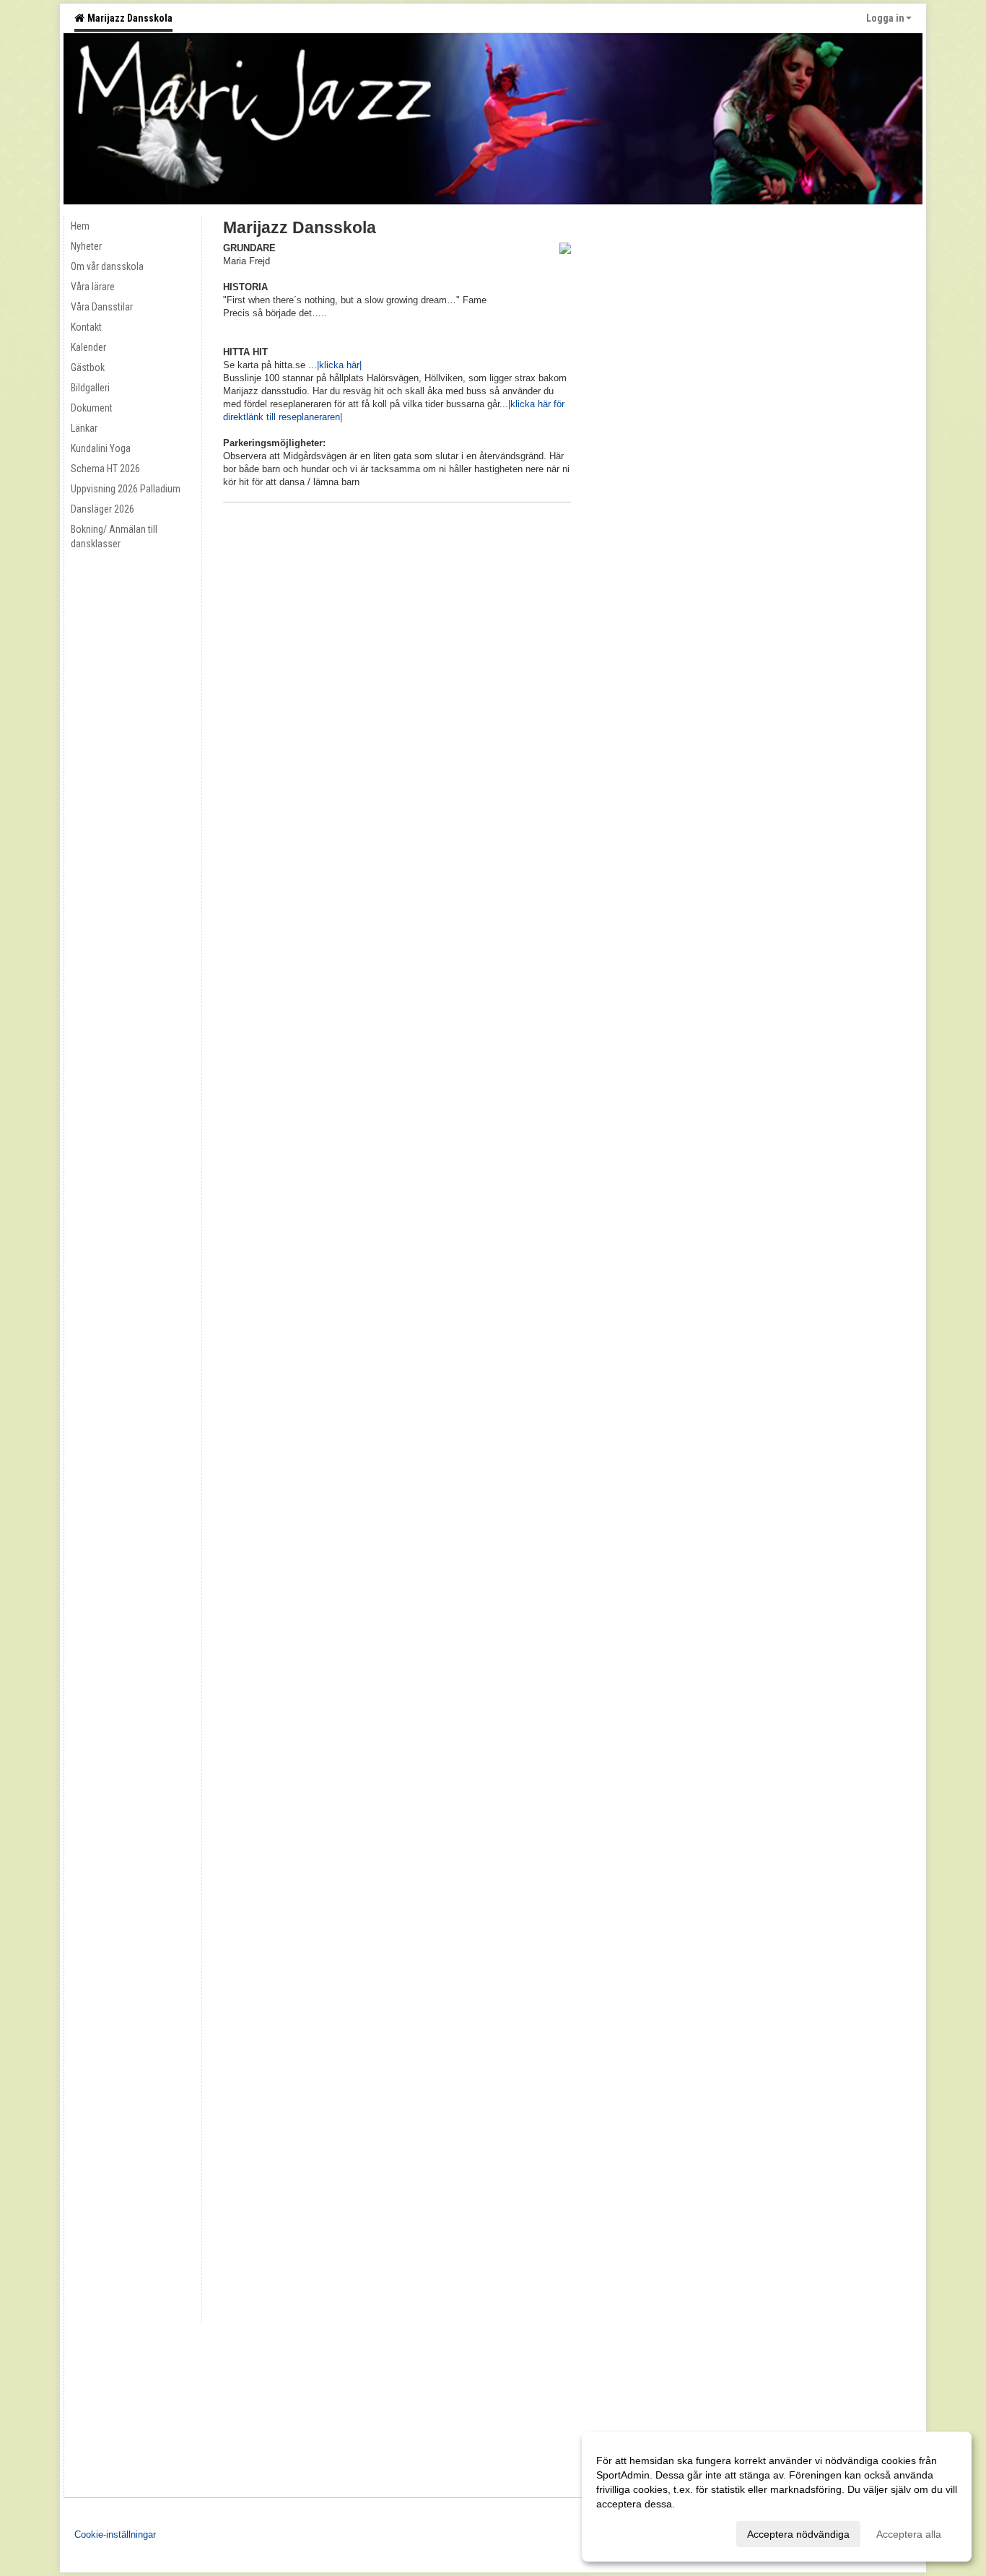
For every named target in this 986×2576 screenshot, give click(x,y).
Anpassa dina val (635, 2532)
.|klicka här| (338, 365)
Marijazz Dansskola (128, 18)
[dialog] (777, 2497)
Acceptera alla (909, 2534)
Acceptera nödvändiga (798, 2534)
